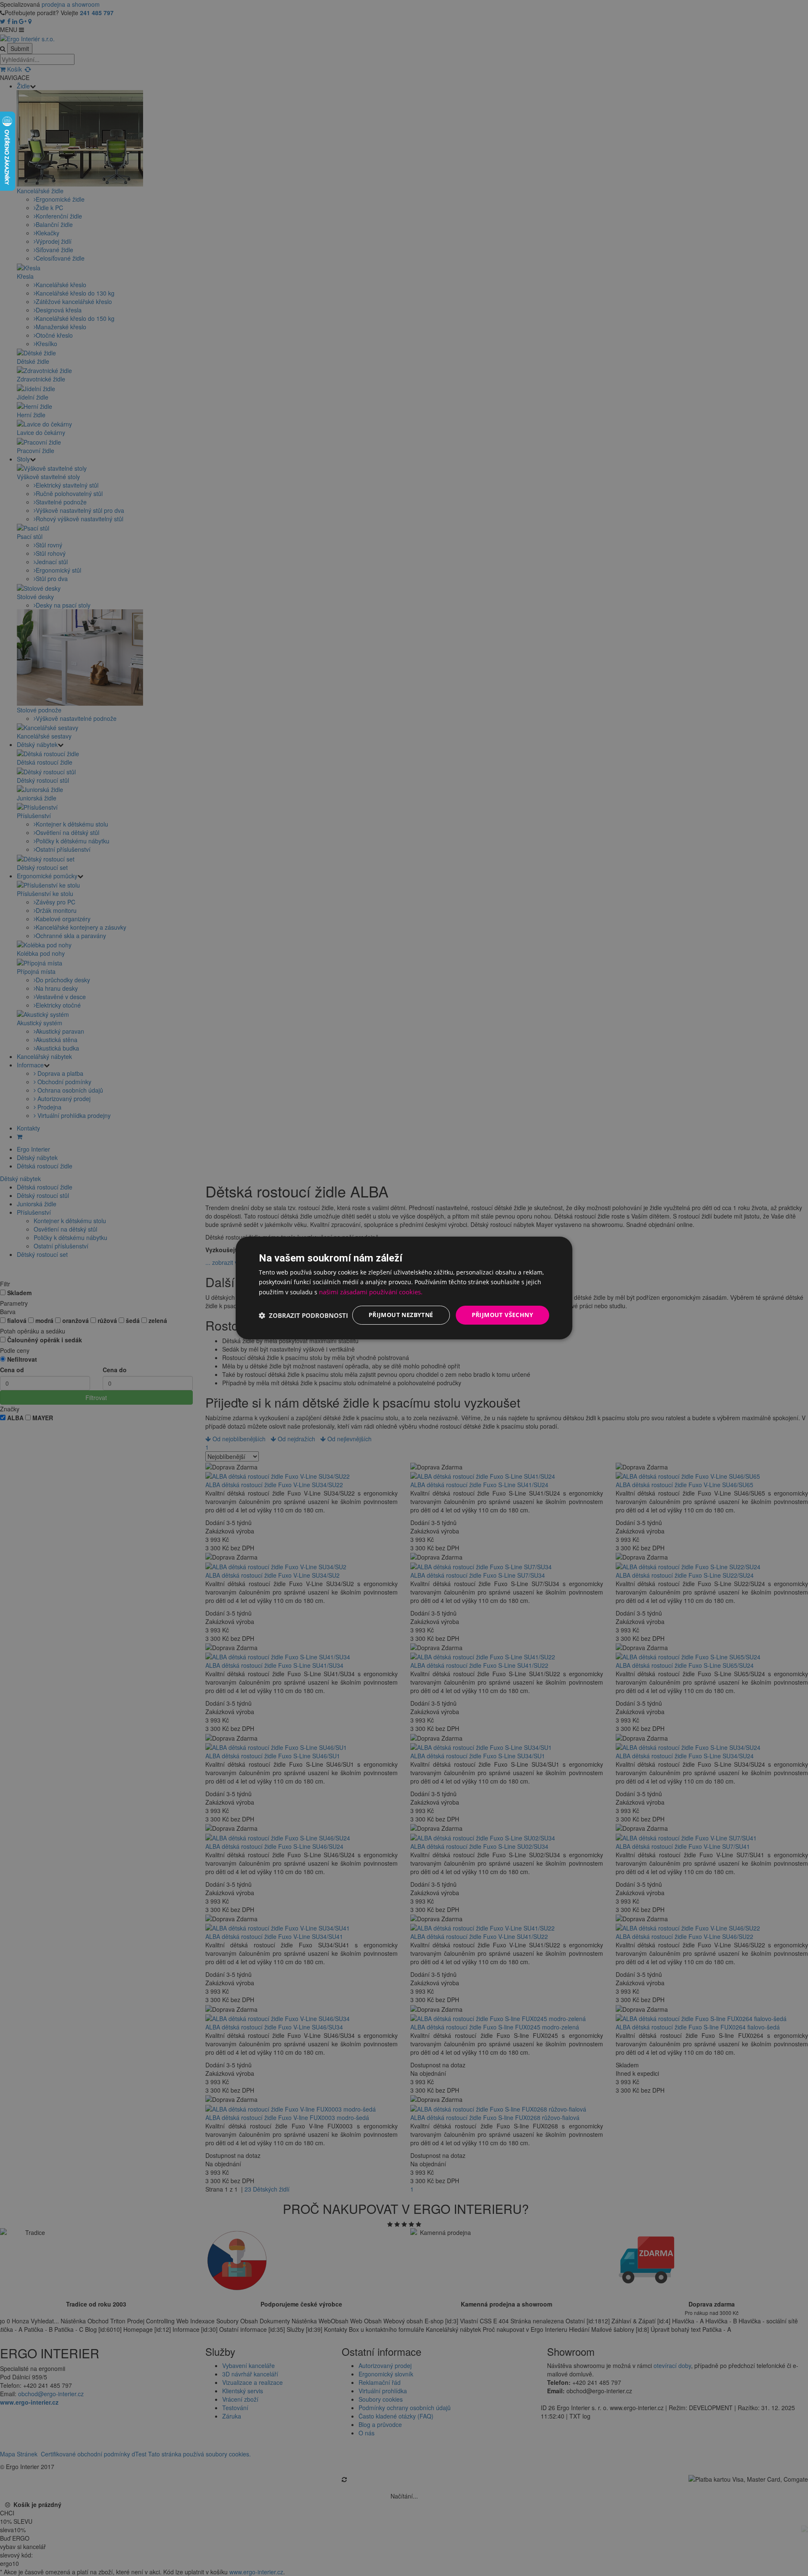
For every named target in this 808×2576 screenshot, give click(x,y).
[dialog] (404, 1288)
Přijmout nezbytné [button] (401, 1315)
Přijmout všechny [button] (502, 1315)
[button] (303, 1315)
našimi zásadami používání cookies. (371, 1292)
